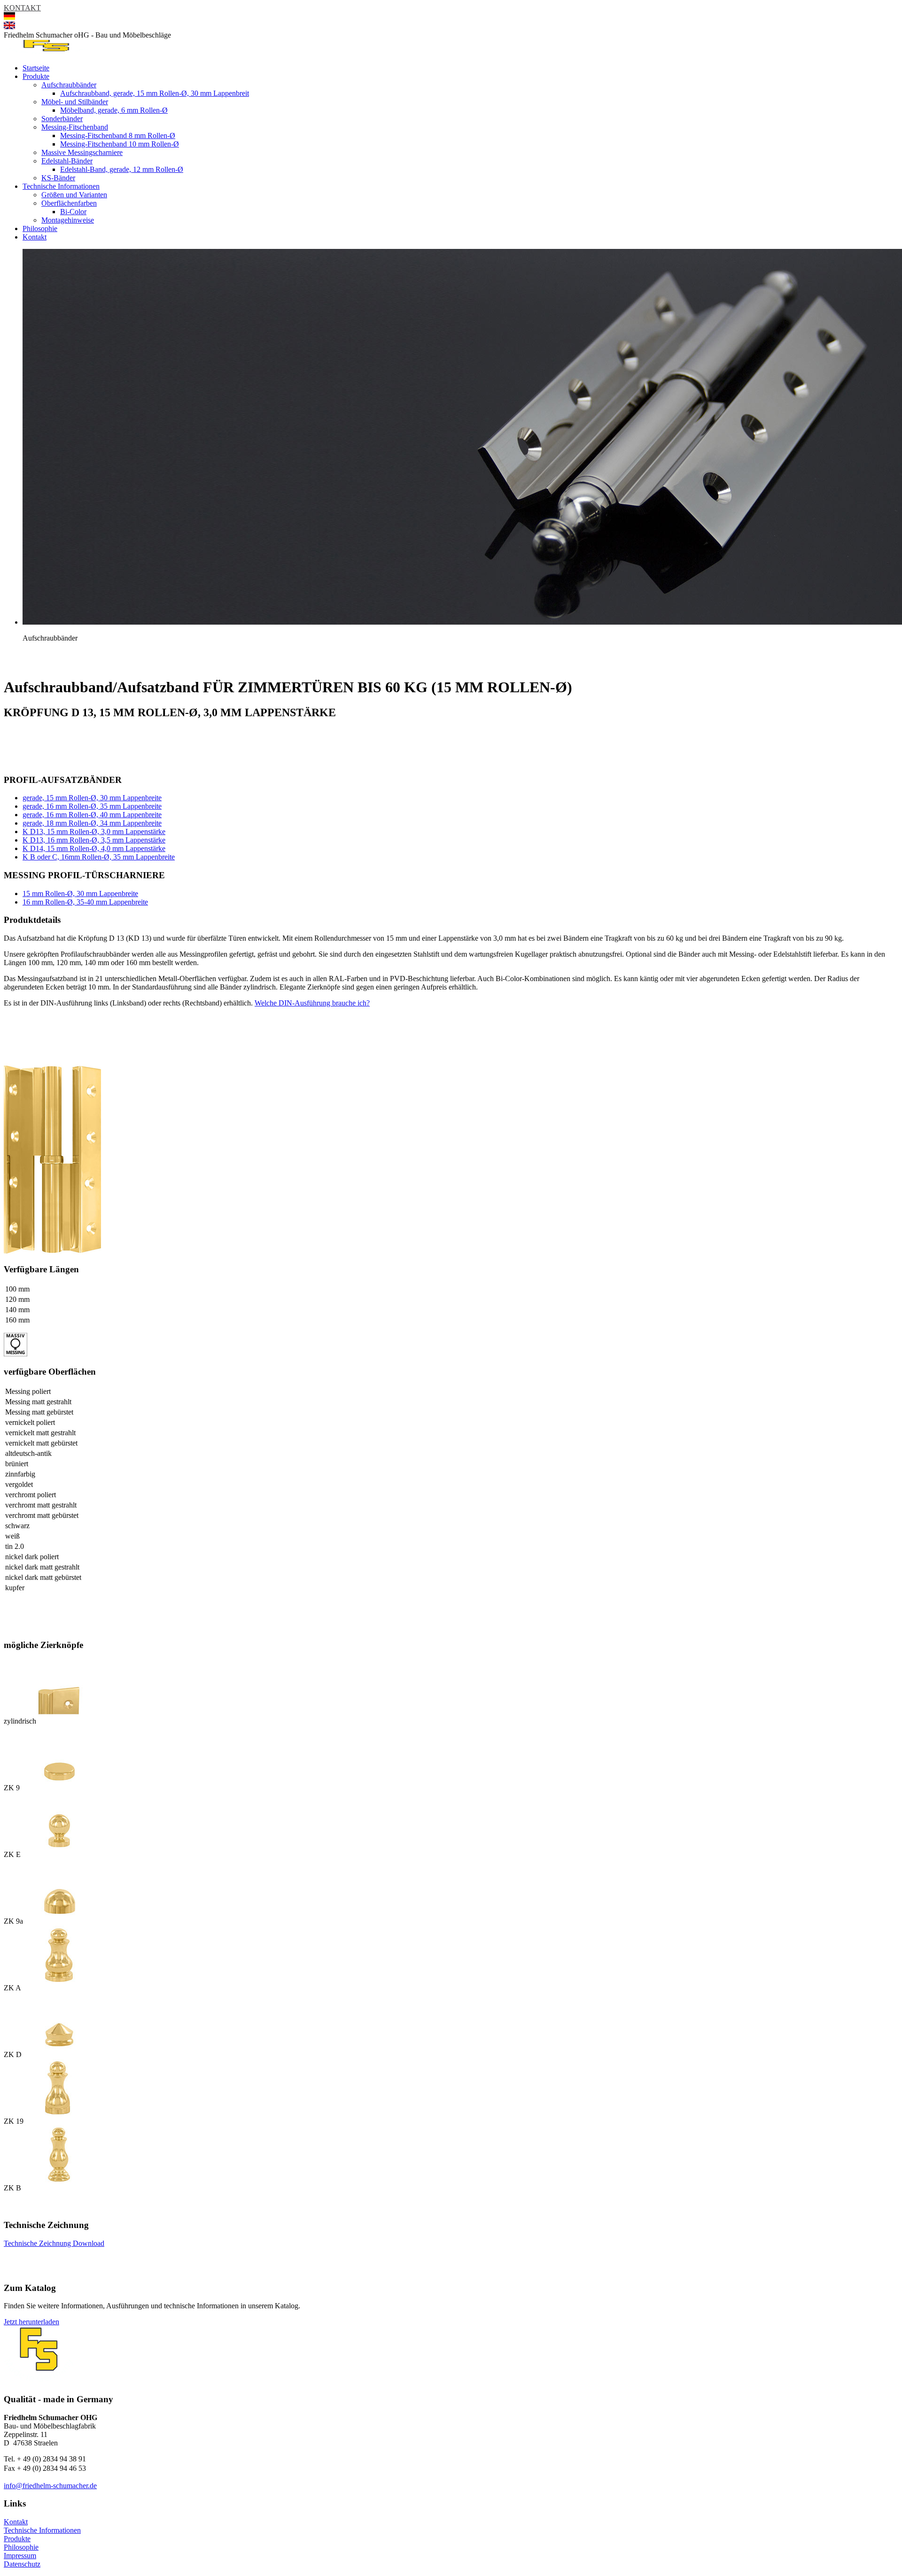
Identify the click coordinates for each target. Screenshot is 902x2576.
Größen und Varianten (74, 195)
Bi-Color (73, 212)
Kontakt (35, 237)
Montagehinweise (68, 220)
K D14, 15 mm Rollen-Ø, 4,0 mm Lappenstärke (94, 848)
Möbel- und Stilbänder (75, 102)
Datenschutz (22, 2564)
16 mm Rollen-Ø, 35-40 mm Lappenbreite (85, 902)
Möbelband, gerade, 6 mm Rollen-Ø (114, 110)
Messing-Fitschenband (75, 127)
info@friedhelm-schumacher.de (50, 2486)
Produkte (36, 76)
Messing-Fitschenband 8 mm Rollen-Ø (118, 135)
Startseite (36, 68)
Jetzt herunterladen (31, 2322)
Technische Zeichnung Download (54, 2243)
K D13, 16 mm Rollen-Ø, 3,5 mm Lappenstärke (94, 840)
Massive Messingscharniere (82, 152)
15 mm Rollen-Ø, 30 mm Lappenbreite (80, 893)
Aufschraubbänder (69, 85)
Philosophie (40, 228)
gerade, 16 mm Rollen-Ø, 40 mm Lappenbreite (92, 815)
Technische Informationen (61, 186)
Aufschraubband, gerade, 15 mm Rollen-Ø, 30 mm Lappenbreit (155, 93)
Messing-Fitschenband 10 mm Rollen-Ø (120, 144)
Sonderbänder (62, 119)
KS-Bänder (58, 178)
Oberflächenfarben (69, 203)
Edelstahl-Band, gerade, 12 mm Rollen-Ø (122, 169)
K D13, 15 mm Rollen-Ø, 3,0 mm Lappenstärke (94, 832)
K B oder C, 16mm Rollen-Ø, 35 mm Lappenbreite (99, 857)
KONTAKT (22, 8)
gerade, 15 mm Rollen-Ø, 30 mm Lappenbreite (92, 798)
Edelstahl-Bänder (67, 161)
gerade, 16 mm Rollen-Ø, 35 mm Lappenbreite (92, 806)
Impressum (20, 2556)
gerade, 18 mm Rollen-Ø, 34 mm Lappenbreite (92, 823)
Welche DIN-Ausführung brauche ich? (312, 1003)
